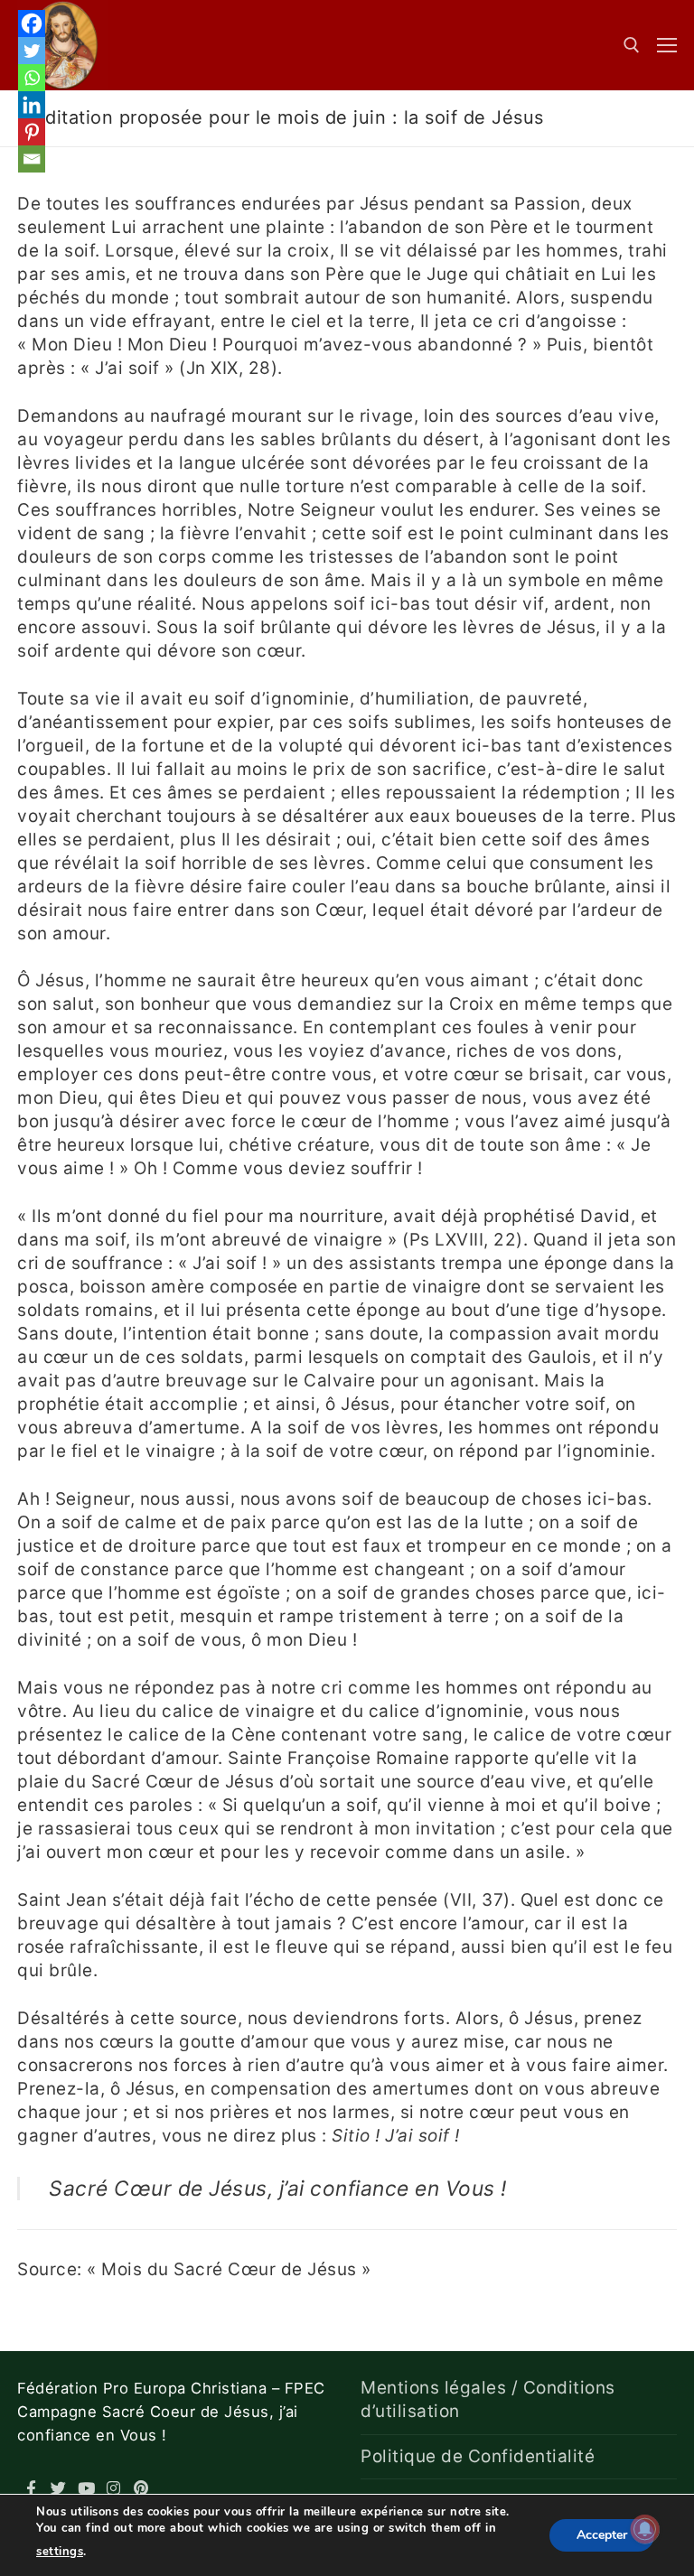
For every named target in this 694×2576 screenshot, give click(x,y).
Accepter (602, 2535)
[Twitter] (32, 51)
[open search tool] (632, 45)
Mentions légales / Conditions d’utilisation (488, 2399)
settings (60, 2552)
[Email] (32, 159)
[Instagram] (114, 2488)
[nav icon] (667, 45)
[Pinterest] (32, 132)
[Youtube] (86, 2488)
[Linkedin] (32, 105)
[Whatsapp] (32, 78)
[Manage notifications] (645, 2529)
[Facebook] (32, 23)
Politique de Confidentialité (478, 2456)
